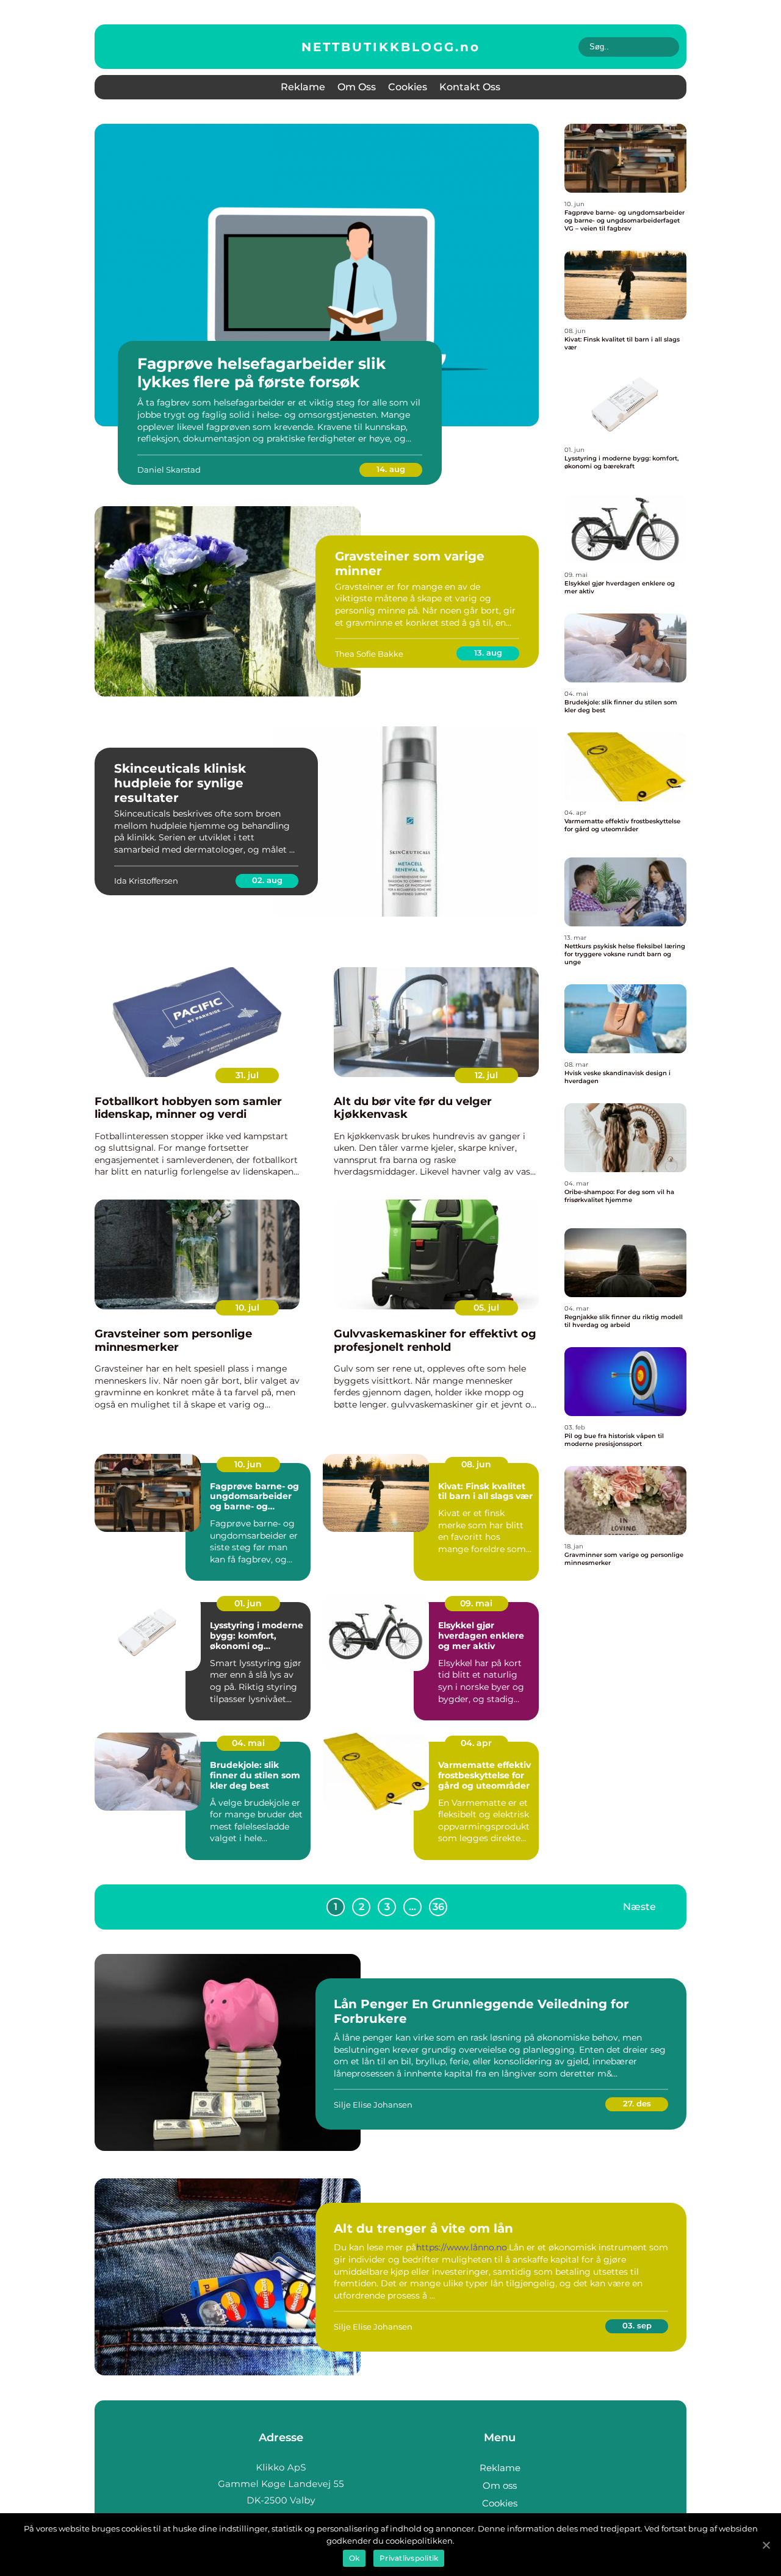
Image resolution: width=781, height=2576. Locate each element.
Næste (639, 1907)
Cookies (408, 87)
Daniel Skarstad (169, 470)
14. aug (391, 469)
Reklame (303, 87)
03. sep (637, 2325)
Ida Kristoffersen (146, 881)
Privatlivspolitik (409, 2558)
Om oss (357, 87)
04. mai (248, 1743)
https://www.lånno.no (462, 2247)
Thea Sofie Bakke (369, 654)
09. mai (476, 1603)
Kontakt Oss (470, 87)
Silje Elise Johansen (373, 2105)
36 (438, 1907)
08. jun (476, 1464)
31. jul (247, 1075)
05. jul (486, 1308)
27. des (637, 2103)
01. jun (248, 1603)
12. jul (486, 1075)
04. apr (476, 1743)
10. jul (247, 1308)
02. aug (267, 880)
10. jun (248, 1464)
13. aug (488, 653)
